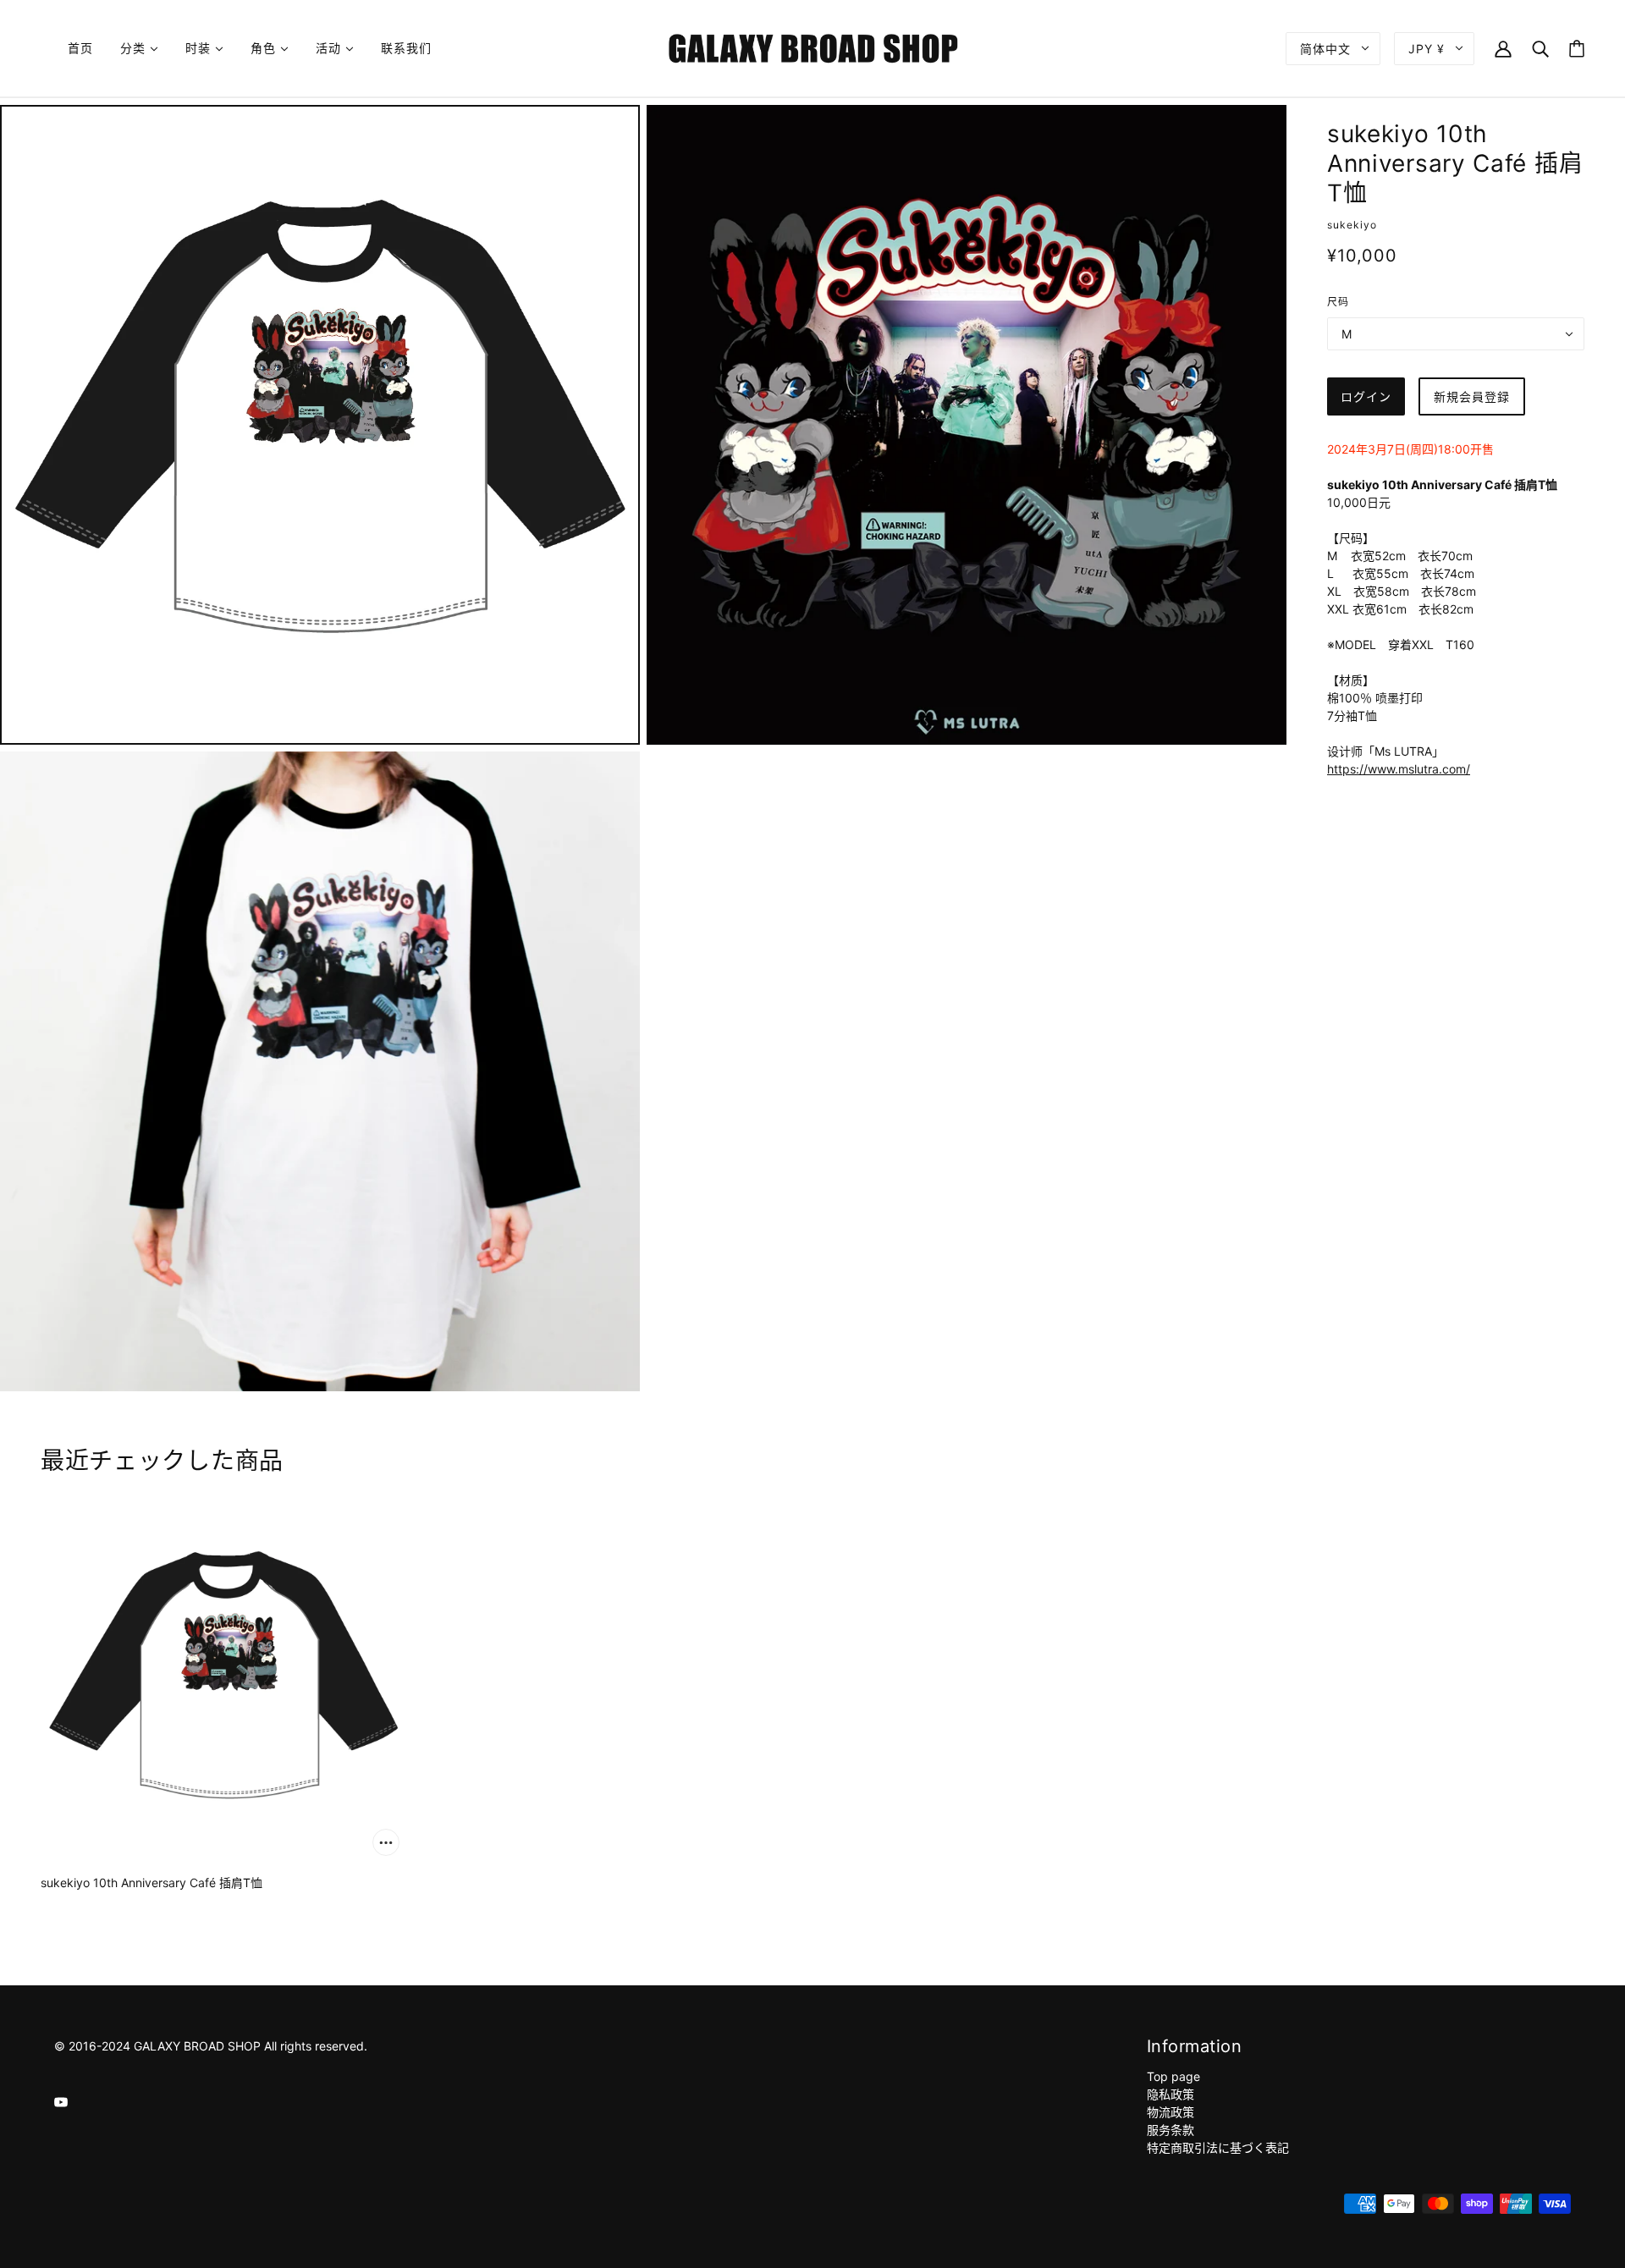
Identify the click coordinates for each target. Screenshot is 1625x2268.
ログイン (1366, 396)
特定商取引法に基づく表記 (1218, 2147)
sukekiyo (1352, 225)
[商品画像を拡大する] (320, 425)
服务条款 (1171, 2130)
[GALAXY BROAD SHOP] (813, 47)
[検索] (1540, 48)
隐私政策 (1171, 2094)
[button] (1399, 769)
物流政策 (1171, 2112)
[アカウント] (1503, 48)
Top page (1173, 2076)
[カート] (1577, 49)
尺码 (1338, 302)
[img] (61, 2101)
